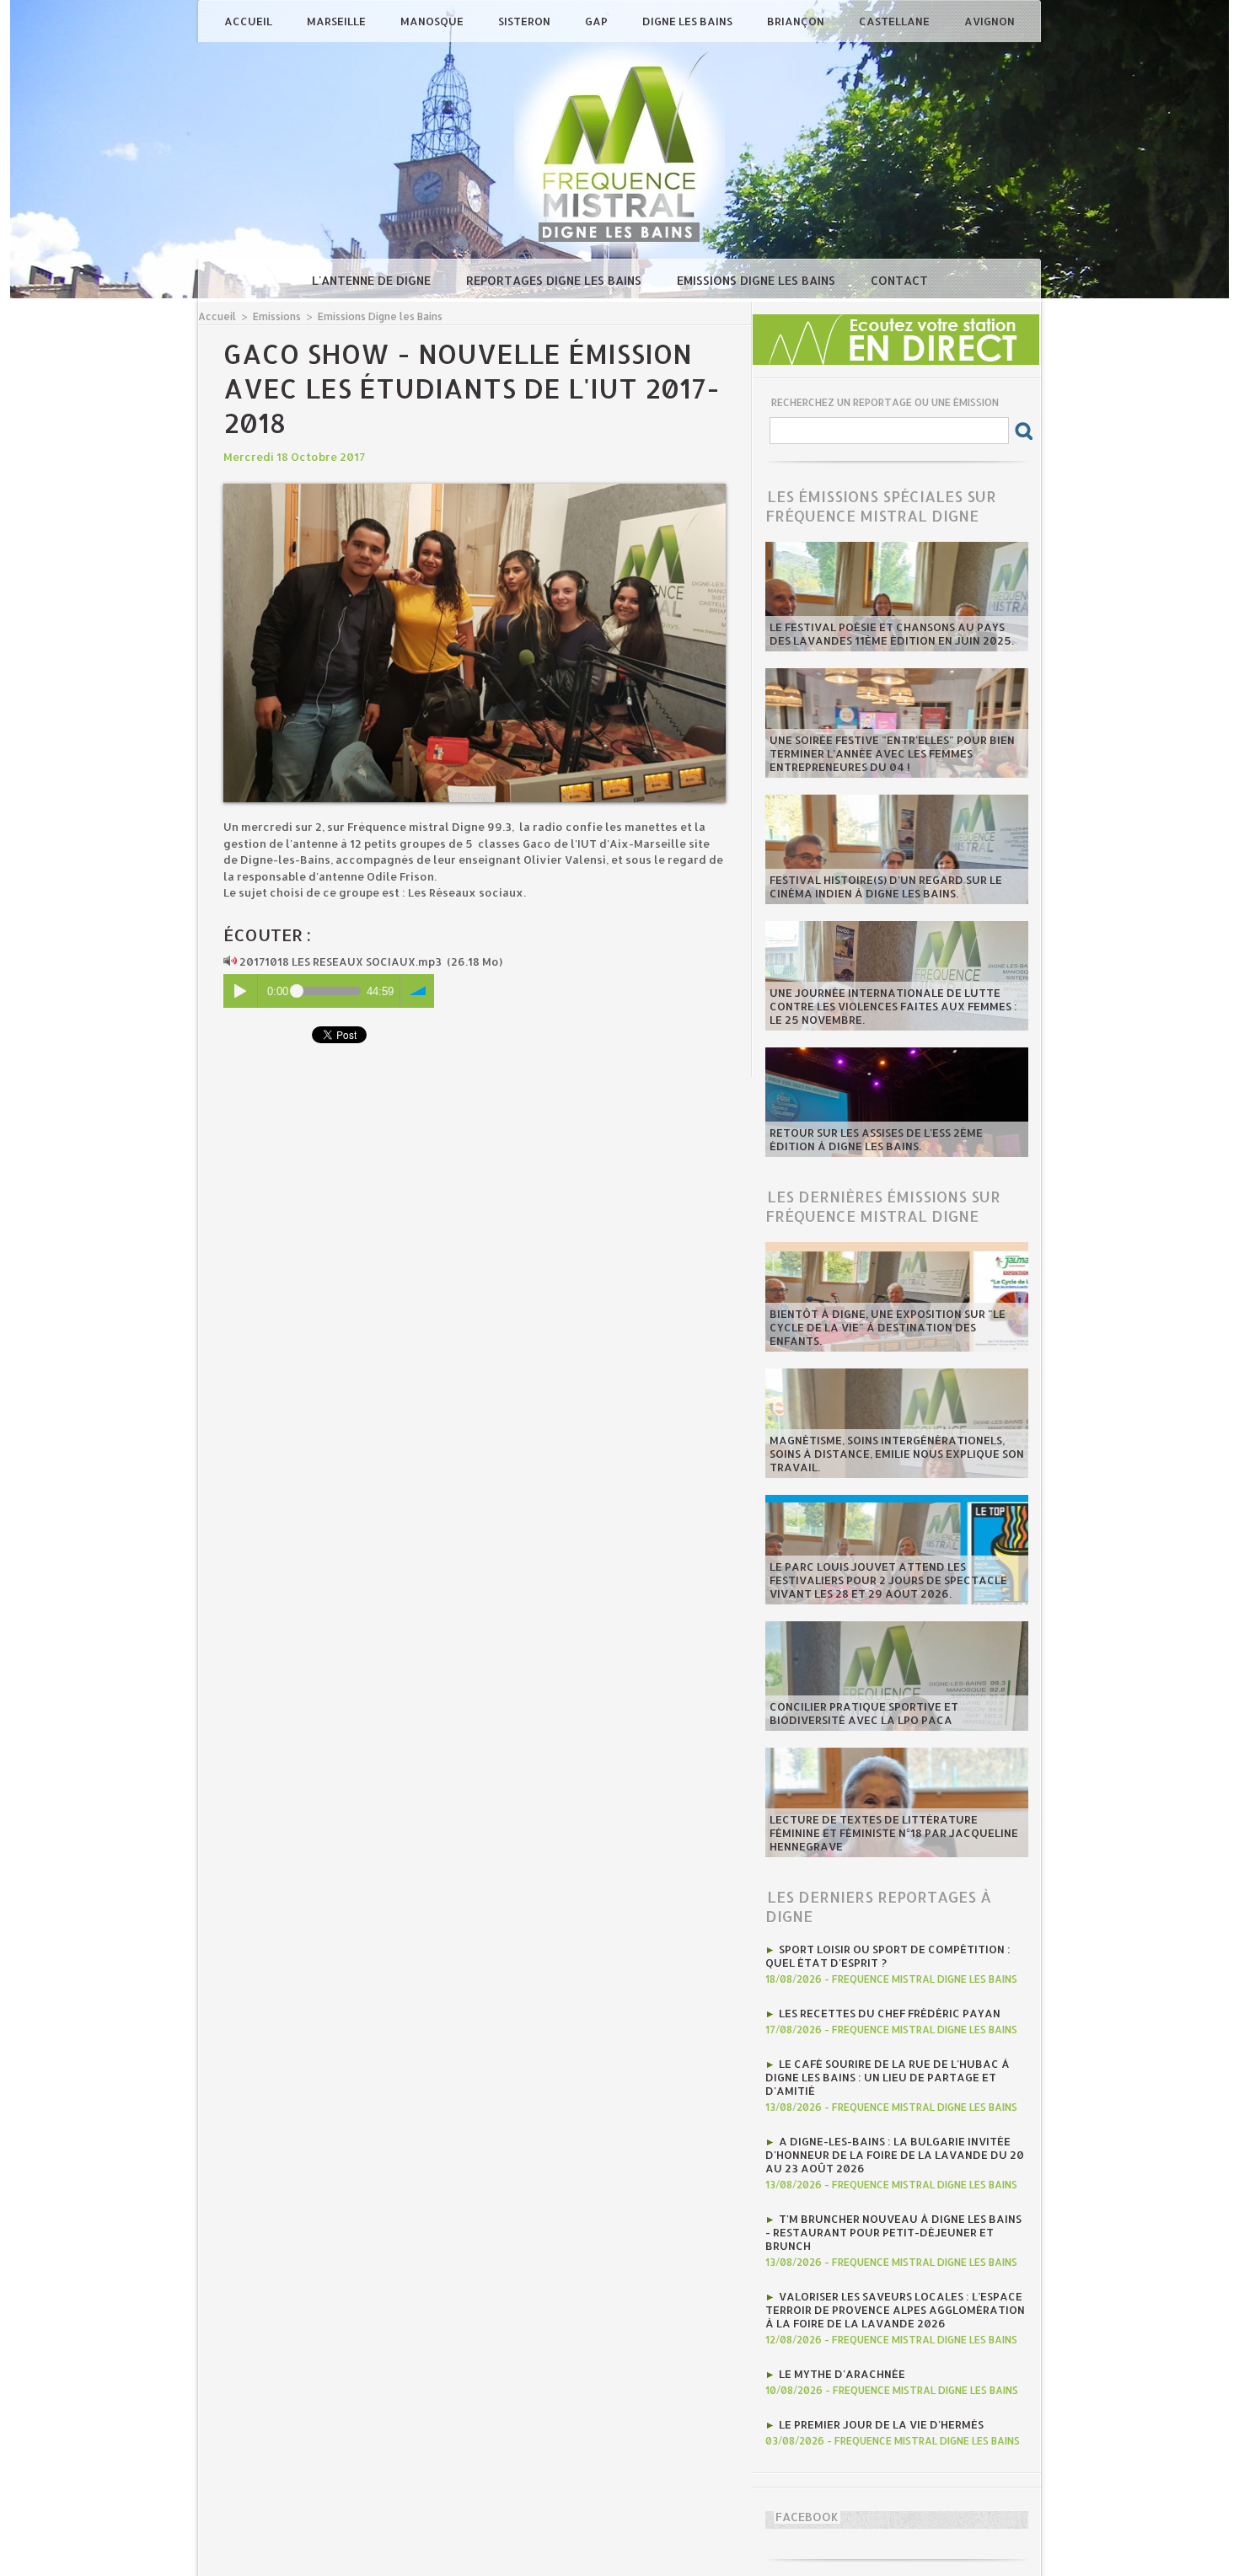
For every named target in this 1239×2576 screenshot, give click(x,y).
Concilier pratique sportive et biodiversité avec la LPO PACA (864, 1713)
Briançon (797, 21)
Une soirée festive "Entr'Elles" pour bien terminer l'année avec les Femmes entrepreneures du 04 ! (892, 753)
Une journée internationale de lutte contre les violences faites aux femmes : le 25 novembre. (893, 1006)
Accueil (249, 21)
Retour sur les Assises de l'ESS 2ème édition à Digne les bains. (876, 1139)
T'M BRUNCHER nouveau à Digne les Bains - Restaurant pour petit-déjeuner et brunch (893, 2232)
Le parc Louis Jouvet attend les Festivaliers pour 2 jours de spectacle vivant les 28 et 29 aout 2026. (888, 1580)
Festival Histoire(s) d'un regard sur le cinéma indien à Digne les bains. (886, 886)
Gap (598, 21)
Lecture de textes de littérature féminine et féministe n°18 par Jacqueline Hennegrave (894, 1833)
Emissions (277, 316)
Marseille (338, 21)
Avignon (990, 21)
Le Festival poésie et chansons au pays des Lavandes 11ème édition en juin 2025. (892, 634)
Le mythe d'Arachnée (842, 2374)
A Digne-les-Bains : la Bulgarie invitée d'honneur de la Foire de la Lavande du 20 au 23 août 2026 (895, 2155)
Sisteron (526, 21)
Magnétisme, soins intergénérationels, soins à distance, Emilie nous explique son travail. (897, 1454)
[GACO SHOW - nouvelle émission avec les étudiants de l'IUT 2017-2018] (475, 489)
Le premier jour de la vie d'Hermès (881, 2424)
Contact (899, 280)
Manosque (433, 21)
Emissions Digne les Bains (758, 280)
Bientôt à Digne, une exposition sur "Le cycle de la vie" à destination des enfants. (888, 1327)
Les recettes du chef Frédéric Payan (890, 2013)
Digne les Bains (689, 21)
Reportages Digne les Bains (555, 280)
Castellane (896, 21)
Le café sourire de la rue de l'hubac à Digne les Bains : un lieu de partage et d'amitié (888, 2077)
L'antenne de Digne (373, 280)
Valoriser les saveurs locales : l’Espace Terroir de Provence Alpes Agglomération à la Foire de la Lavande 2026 (895, 2310)
